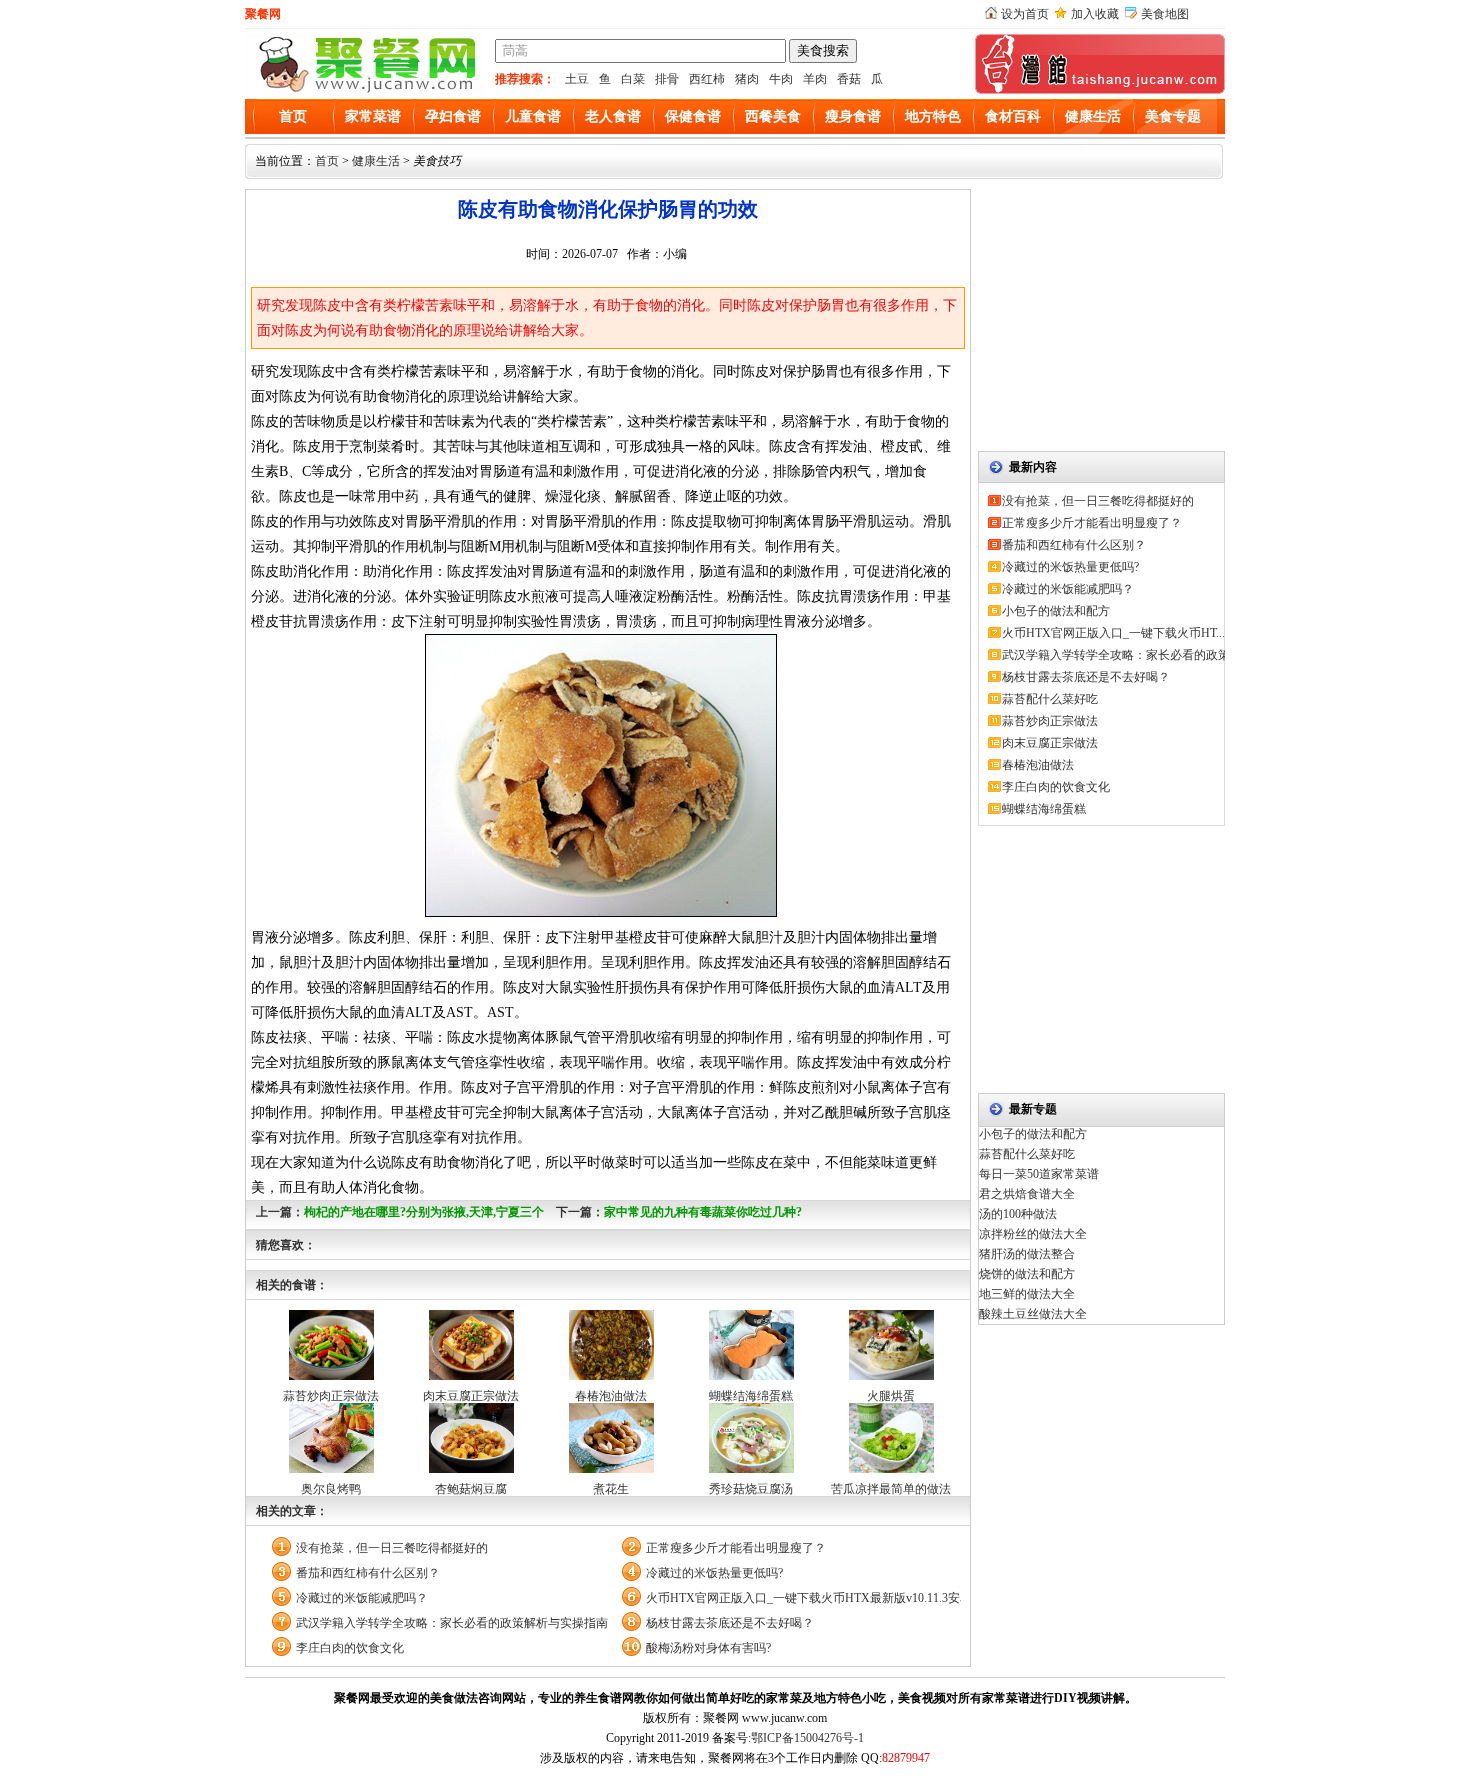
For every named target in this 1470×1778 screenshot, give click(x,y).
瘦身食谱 (853, 116)
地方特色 (933, 116)
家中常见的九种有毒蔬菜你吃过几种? (703, 1212)
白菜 (633, 79)
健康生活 (1093, 116)
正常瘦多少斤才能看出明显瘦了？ (736, 1548)
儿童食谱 (533, 116)
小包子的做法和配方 (1056, 611)
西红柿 (707, 79)
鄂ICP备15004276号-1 (807, 1738)
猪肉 (747, 79)
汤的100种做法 (1018, 1214)
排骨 (667, 79)
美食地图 (1165, 14)
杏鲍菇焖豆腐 (471, 1489)
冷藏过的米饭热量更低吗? (714, 1573)
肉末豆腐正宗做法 (471, 1396)
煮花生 (611, 1489)
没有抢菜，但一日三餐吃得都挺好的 (392, 1548)
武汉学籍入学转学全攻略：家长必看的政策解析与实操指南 (452, 1623)
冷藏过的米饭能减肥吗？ (362, 1598)
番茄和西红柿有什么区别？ (368, 1573)
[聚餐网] (365, 90)
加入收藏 (1095, 14)
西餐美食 (773, 116)
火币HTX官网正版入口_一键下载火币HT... (1113, 633)
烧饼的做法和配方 (1027, 1274)
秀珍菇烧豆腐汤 (751, 1489)
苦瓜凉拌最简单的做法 (891, 1489)
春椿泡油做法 (611, 1396)
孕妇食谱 (453, 116)
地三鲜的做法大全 (1027, 1294)
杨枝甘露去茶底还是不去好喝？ (730, 1623)
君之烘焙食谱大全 (1027, 1194)
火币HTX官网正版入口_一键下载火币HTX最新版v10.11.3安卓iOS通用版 (803, 1598)
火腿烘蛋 (891, 1396)
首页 (293, 116)
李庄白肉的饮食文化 (350, 1648)
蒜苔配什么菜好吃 (1050, 699)
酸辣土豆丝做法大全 (1033, 1314)
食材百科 (1013, 116)
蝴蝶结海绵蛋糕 (751, 1396)
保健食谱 (693, 116)
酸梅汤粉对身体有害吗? (708, 1648)
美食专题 (1173, 116)
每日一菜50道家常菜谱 (1039, 1174)
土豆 (577, 79)
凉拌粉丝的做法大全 (1033, 1234)
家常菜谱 (373, 116)
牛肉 (781, 79)
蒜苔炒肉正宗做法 (331, 1396)
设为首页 (1025, 14)
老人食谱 (613, 116)
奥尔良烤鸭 (331, 1489)
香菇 (849, 79)
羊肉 (815, 79)
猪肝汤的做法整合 (1027, 1254)
